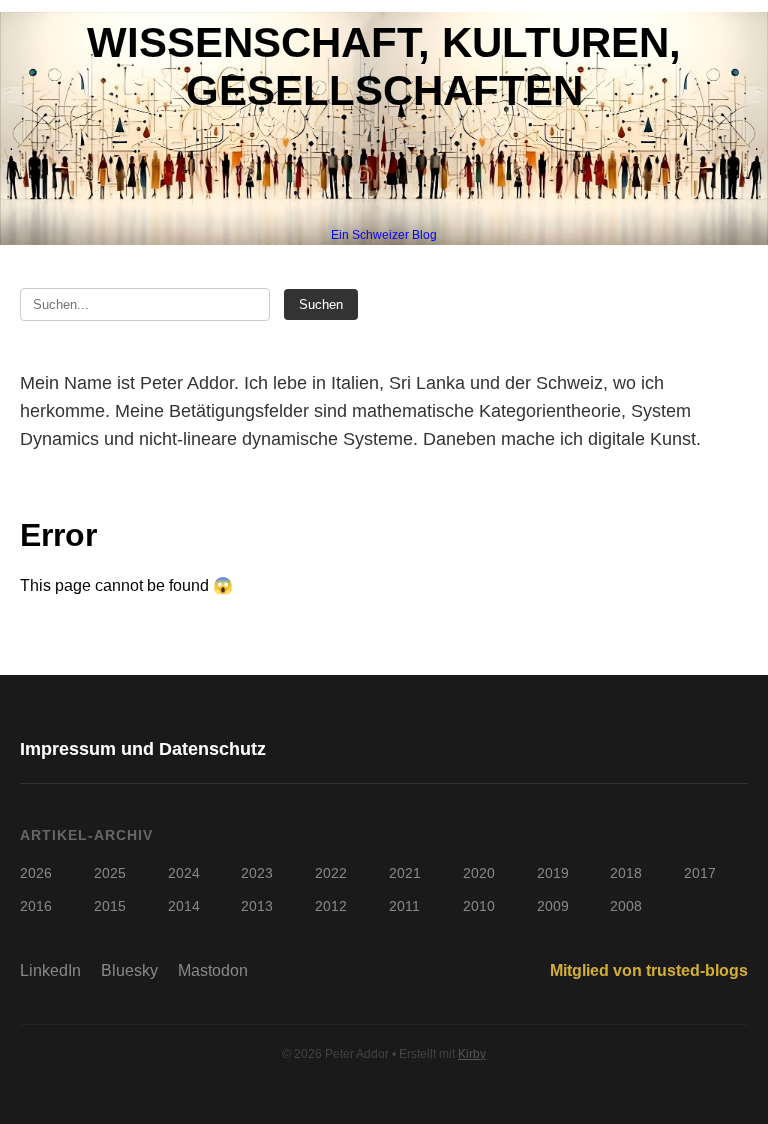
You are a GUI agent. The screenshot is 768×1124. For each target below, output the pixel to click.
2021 (405, 873)
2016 (36, 906)
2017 (700, 873)
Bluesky (129, 970)
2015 (110, 906)
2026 (36, 873)
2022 (331, 873)
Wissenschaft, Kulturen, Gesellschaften (384, 66)
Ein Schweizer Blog (384, 235)
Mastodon (213, 970)
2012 (331, 906)
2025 (110, 873)
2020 (479, 873)
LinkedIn (50, 970)
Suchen (321, 304)
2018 (626, 873)
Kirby (472, 1054)
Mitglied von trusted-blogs (649, 970)
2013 (257, 906)
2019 (553, 873)
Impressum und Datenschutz (143, 749)
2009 (553, 906)
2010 (479, 906)
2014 (184, 906)
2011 (404, 906)
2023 (257, 873)
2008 (626, 906)
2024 (184, 873)
